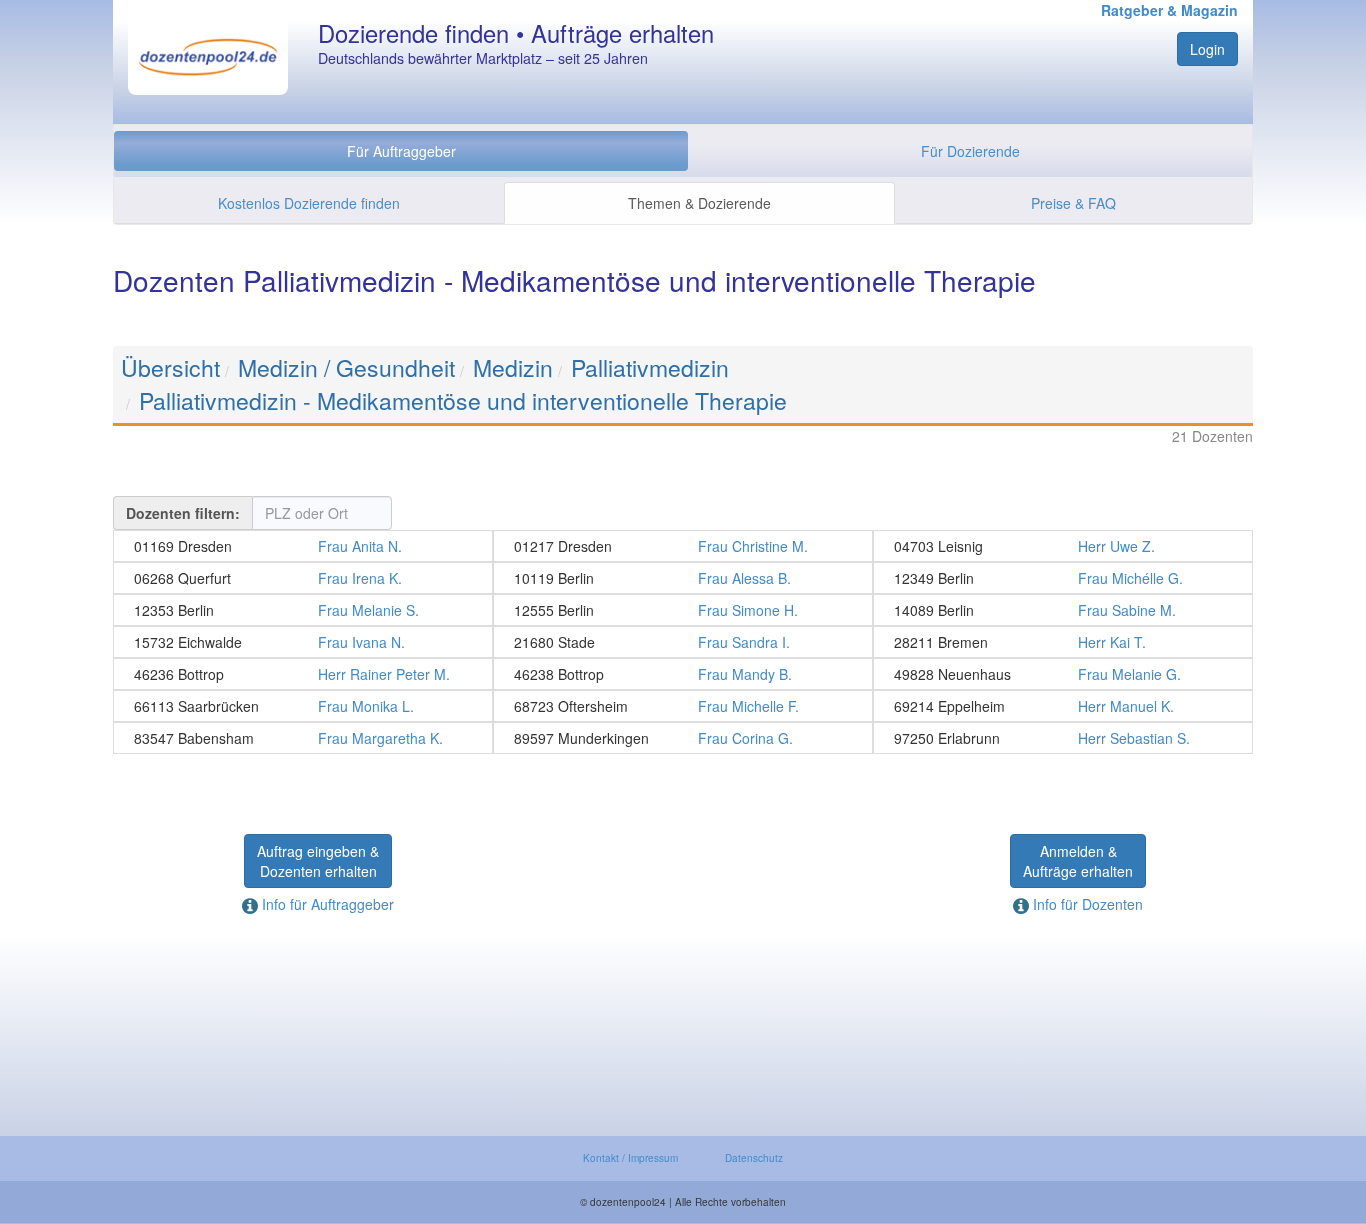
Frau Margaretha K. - (303, 738)
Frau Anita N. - (303, 546)
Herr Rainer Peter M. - (303, 674)
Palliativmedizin (650, 367)
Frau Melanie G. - (1063, 674)
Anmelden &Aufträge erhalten (1078, 861)
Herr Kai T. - (1063, 642)
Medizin (513, 367)
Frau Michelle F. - (683, 706)
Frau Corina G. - (683, 738)
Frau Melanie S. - (303, 610)
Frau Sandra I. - (683, 642)
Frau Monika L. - (303, 706)
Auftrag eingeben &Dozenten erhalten (318, 861)
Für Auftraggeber (401, 151)
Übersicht (170, 367)
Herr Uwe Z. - (1063, 546)
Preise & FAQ (1073, 203)
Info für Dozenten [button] (1086, 904)
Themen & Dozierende (699, 203)
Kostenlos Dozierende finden (309, 203)
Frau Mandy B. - (683, 674)
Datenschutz (754, 1158)
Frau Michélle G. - (1063, 578)
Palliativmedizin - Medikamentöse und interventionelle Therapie (463, 400)
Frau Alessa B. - (683, 578)
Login (1207, 49)
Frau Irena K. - (303, 578)
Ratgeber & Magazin (1169, 10)
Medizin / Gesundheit (346, 367)
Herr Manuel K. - (1063, 706)
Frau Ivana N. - (303, 642)
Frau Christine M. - (683, 546)
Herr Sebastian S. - (1063, 738)
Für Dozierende (970, 151)
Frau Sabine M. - (1063, 610)
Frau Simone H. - (683, 610)
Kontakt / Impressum (630, 1158)
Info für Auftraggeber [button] (326, 904)
